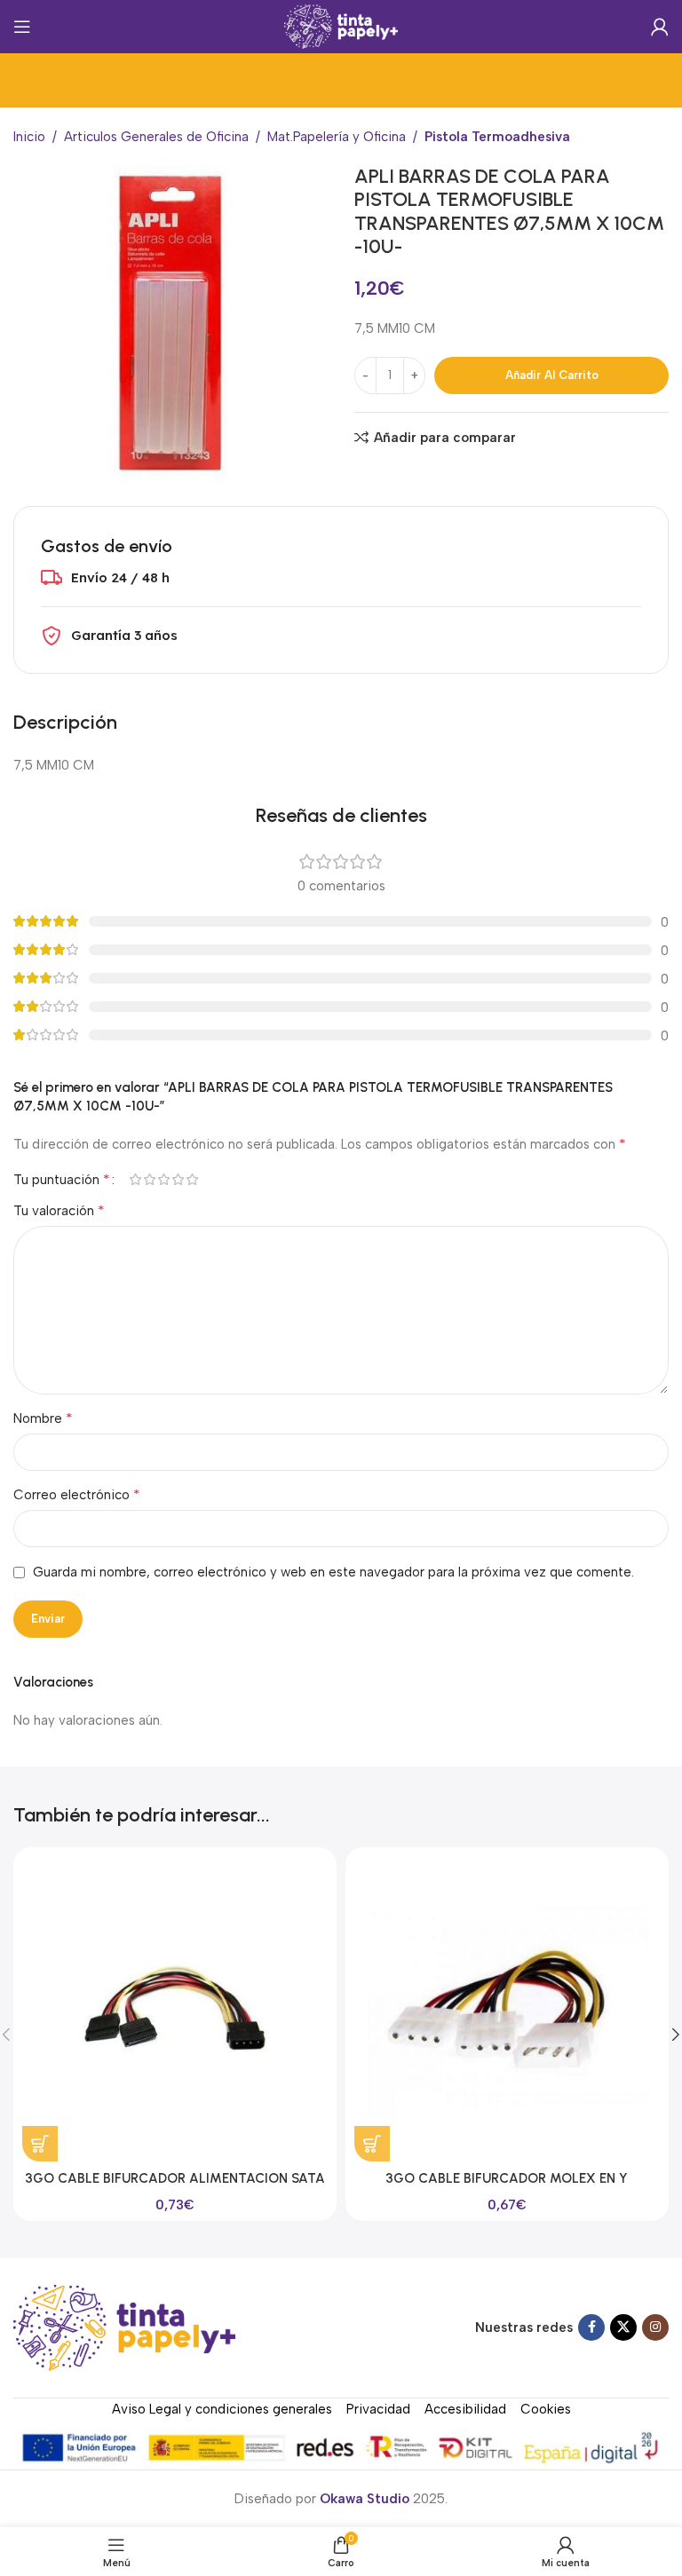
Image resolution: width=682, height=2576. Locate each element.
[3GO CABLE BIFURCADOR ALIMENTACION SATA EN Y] (175, 2009)
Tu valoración (59, 1210)
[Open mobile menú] (22, 27)
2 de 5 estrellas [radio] (149, 1179)
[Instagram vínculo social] (655, 2327)
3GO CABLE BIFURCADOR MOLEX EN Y (507, 2178)
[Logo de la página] (341, 26)
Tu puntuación (62, 1180)
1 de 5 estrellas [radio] (135, 1179)
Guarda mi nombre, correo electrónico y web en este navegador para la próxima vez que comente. (333, 1572)
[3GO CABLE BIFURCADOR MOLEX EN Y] (507, 2009)
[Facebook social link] (591, 2327)
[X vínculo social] (623, 2327)
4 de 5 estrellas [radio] (178, 1179)
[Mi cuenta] (660, 27)
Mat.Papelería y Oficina (337, 137)
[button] (40, 2144)
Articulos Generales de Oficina (156, 137)
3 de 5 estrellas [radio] (163, 1179)
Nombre (43, 1418)
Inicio (29, 137)
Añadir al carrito (552, 375)
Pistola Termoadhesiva (497, 137)
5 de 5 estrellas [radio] (192, 1179)
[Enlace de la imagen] (124, 2327)
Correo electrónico (77, 1494)
